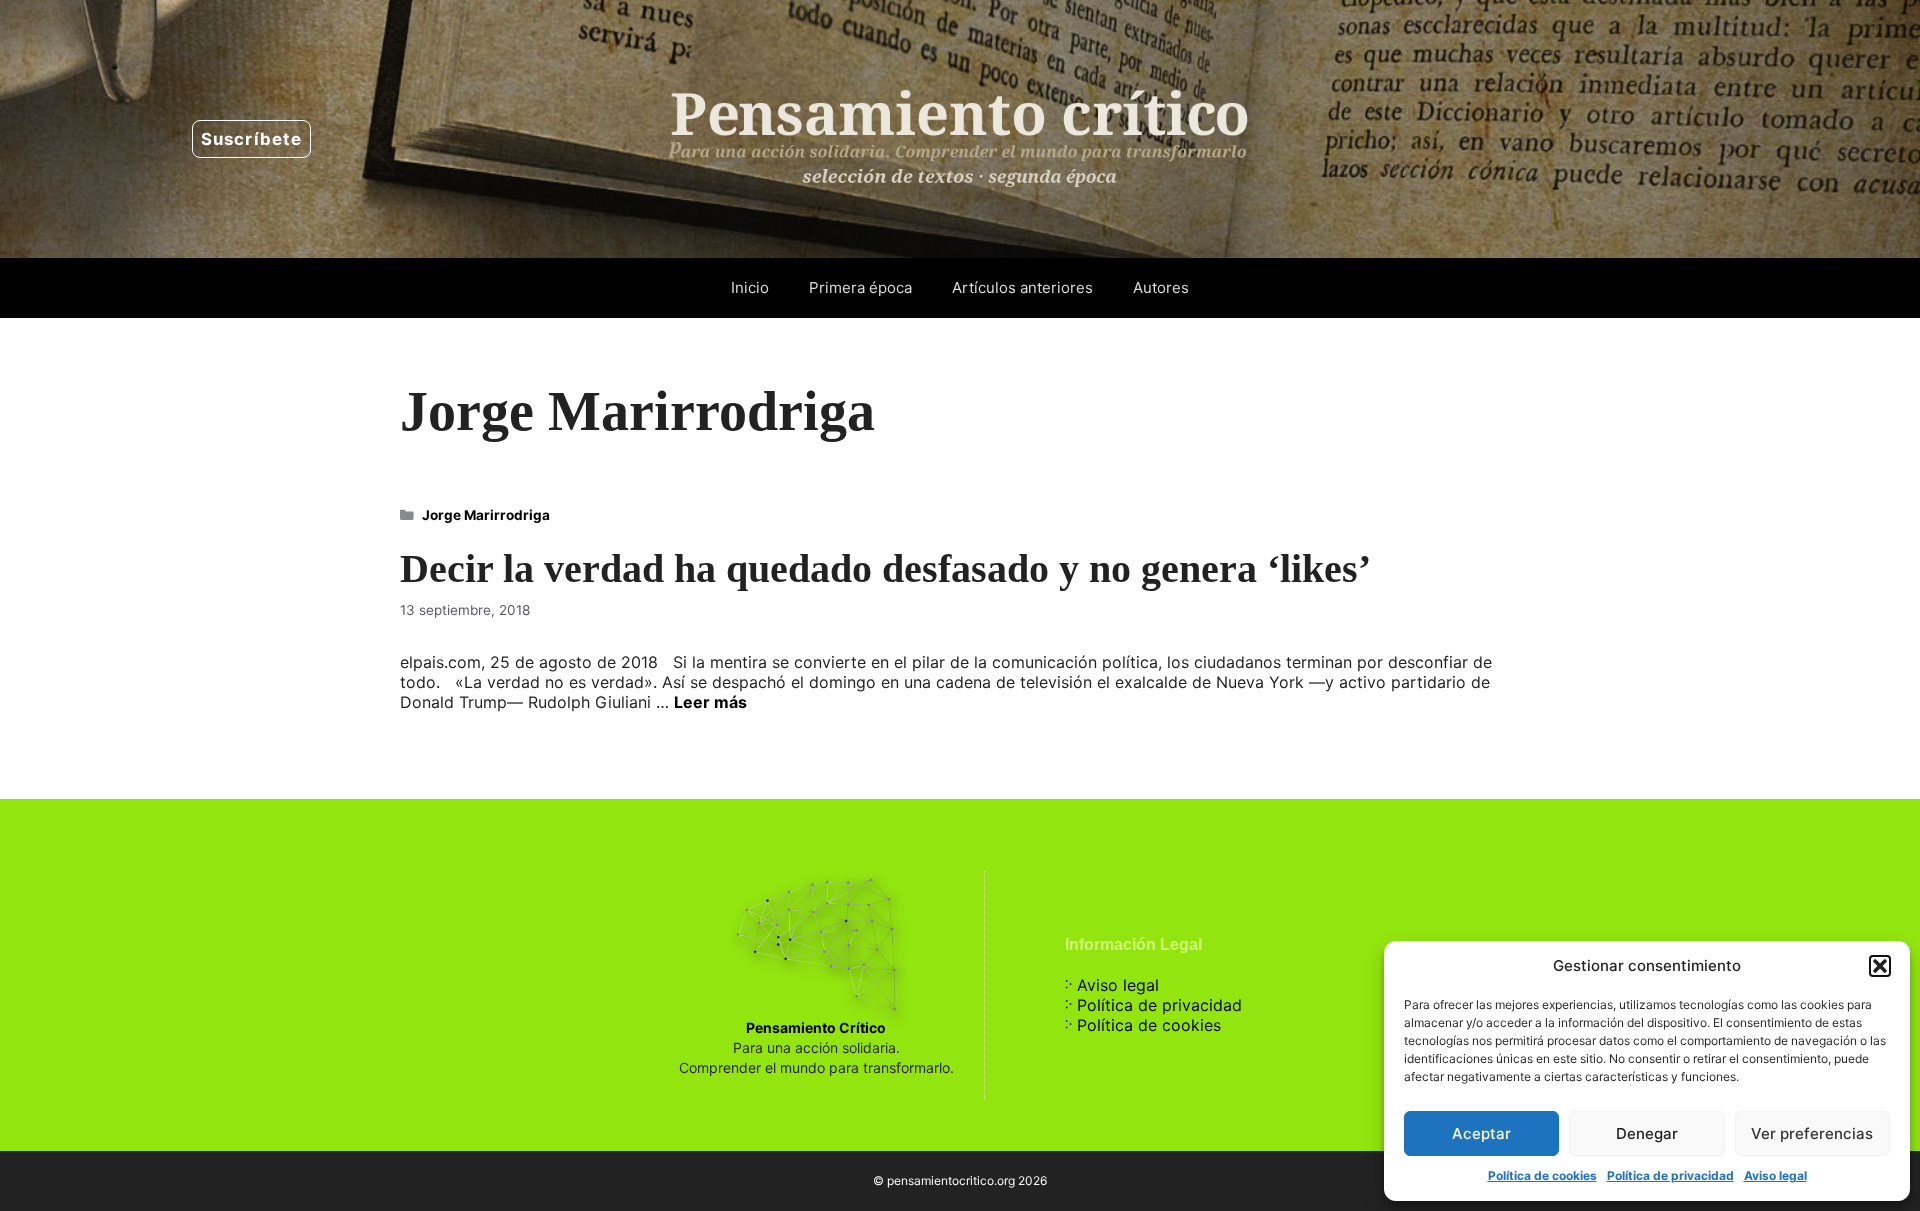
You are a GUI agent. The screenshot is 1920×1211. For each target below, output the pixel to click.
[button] (1880, 966)
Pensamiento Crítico (816, 1027)
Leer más (710, 702)
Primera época (860, 287)
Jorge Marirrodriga (486, 515)
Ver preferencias (1812, 1133)
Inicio (750, 287)
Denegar (1647, 1133)
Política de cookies (1542, 1175)
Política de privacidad (1670, 1175)
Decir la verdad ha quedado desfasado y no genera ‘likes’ (885, 568)
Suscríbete (251, 139)
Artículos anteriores (1022, 287)
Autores (1161, 287)
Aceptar (1481, 1133)
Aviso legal (1775, 1175)
